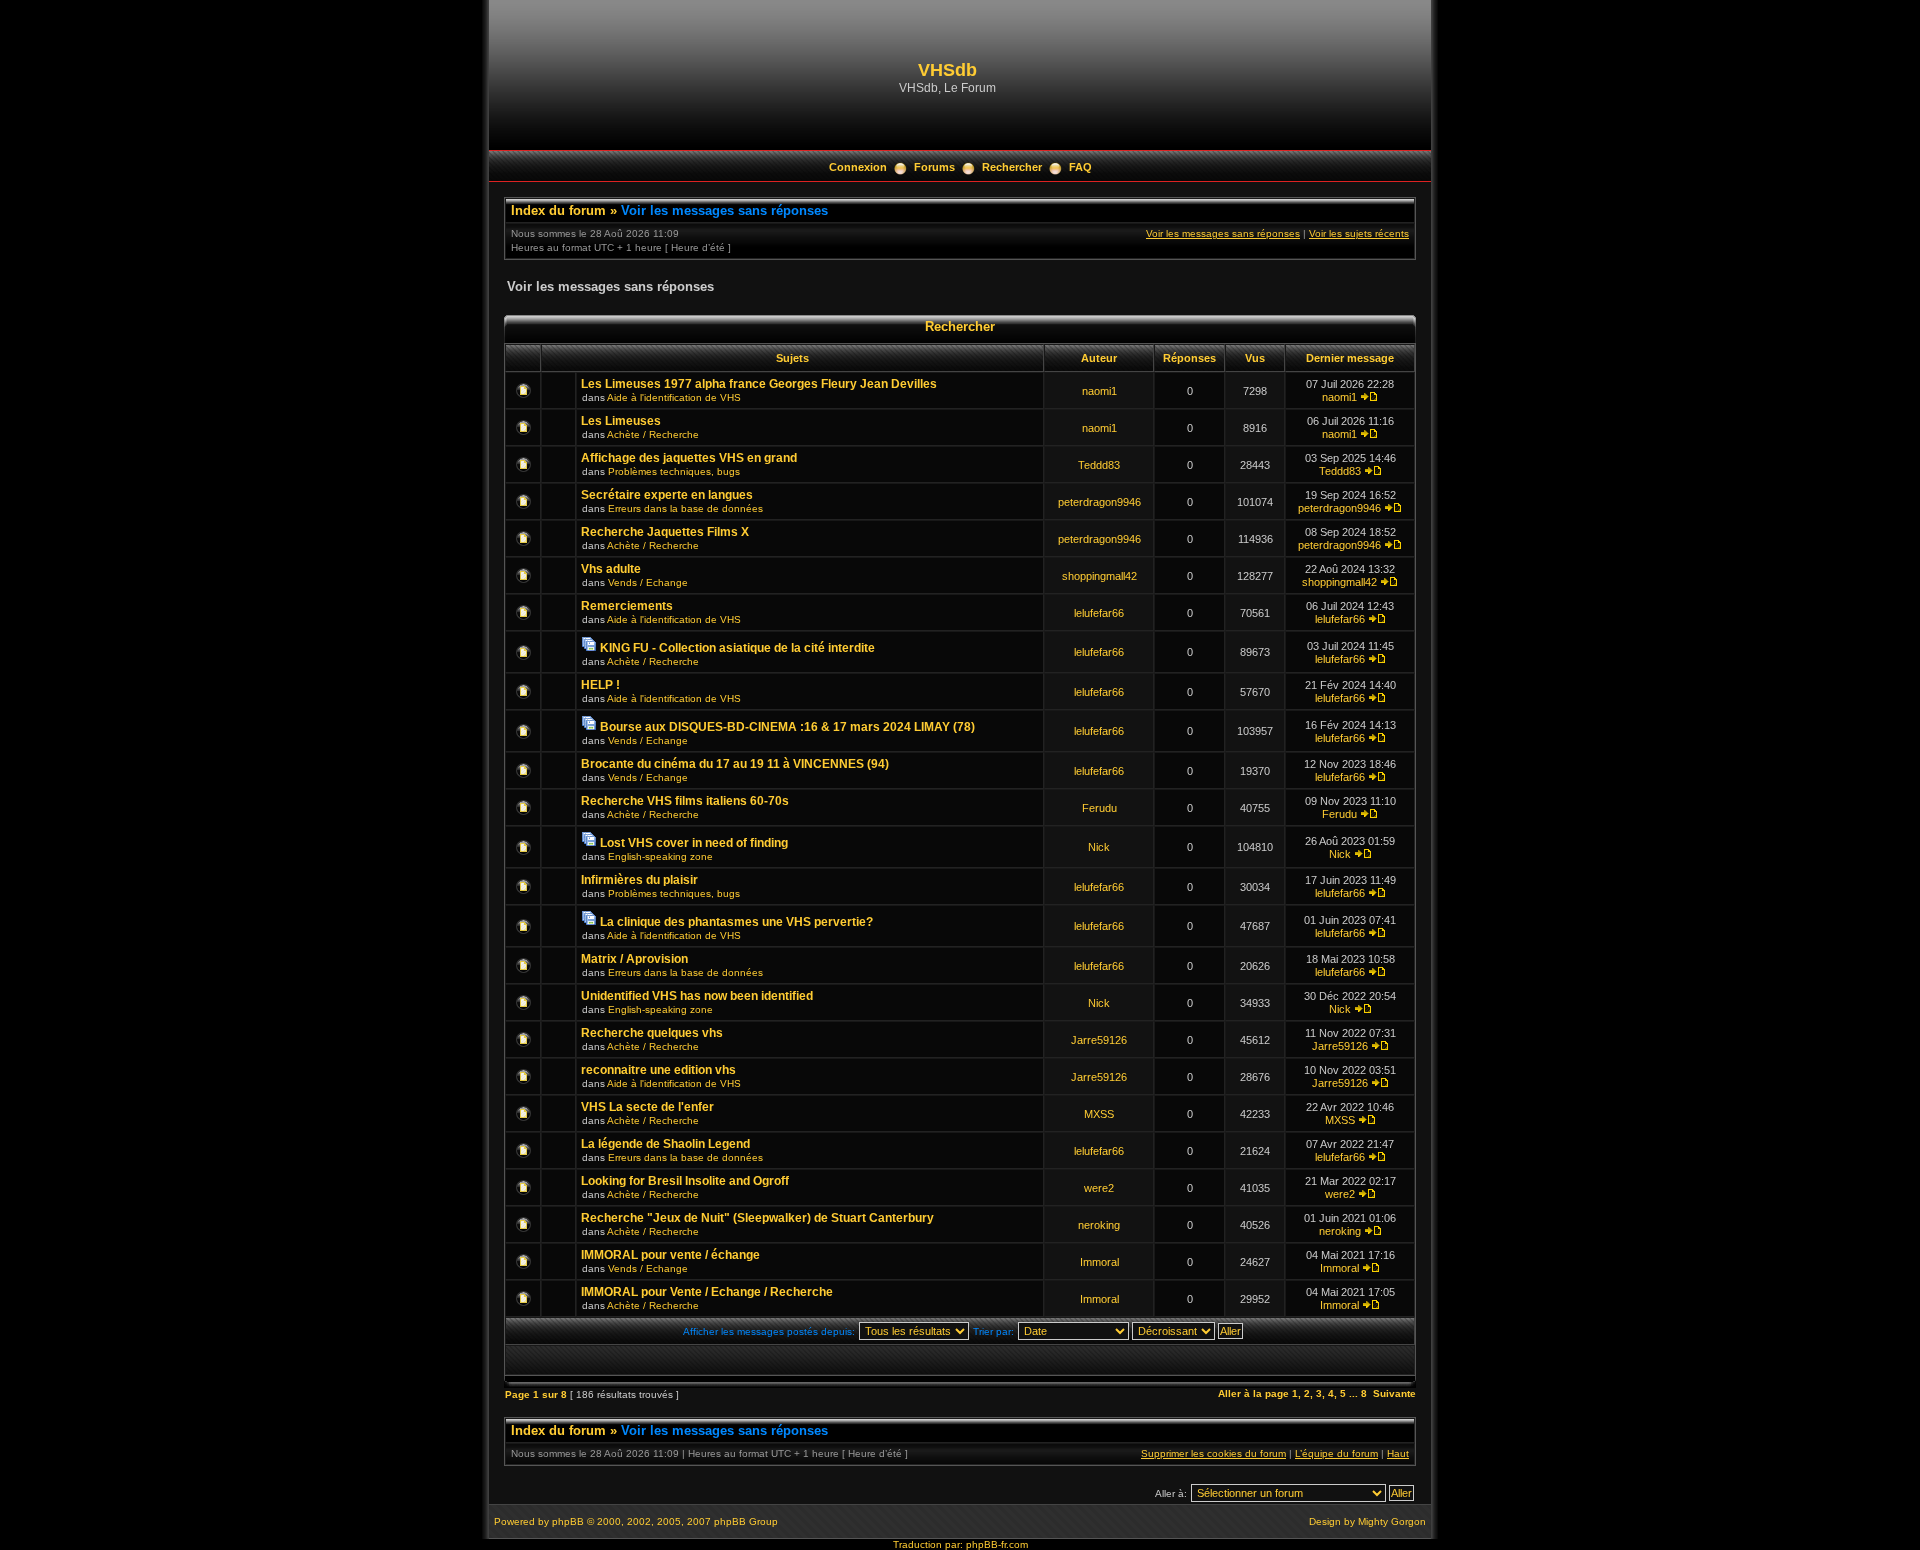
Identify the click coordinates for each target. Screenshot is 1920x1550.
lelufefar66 (1099, 613)
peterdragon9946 (1099, 502)
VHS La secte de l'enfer (647, 1107)
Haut (1398, 1453)
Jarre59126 (1099, 1040)
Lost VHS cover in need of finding (694, 843)
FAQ (1080, 167)
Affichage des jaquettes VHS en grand (689, 458)
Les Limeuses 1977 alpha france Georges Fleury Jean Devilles (759, 384)
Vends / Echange (648, 582)
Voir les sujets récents (1359, 233)
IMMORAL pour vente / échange (670, 1255)
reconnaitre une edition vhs (658, 1070)
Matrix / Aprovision (634, 959)
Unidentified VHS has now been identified (697, 996)
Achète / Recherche (653, 434)
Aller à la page (1253, 1393)
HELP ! (600, 685)
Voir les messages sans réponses (724, 210)
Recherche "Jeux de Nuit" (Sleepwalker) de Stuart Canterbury (757, 1218)
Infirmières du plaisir (639, 880)
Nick (1099, 847)
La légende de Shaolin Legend (665, 1144)
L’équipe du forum (1336, 1453)
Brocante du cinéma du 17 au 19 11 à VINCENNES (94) (735, 764)
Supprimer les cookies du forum (1213, 1453)
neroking (1099, 1225)
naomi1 (1099, 391)
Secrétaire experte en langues (667, 495)
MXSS (1099, 1114)
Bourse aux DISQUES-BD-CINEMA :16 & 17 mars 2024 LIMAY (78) (787, 727)
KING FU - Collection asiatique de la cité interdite (737, 648)
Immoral (1099, 1262)
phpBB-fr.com (997, 1544)
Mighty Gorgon (1392, 1521)
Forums (934, 167)
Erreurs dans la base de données (685, 508)
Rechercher (1012, 167)
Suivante (1394, 1393)
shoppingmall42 (1099, 576)
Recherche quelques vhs (652, 1033)
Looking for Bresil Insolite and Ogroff (685, 1181)
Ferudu (1099, 808)
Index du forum (558, 210)
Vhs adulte (611, 569)
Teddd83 (1099, 465)
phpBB (568, 1521)
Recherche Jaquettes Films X (665, 532)
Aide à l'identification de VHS (674, 397)
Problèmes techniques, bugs (674, 471)
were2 (1099, 1188)
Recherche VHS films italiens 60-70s (685, 801)
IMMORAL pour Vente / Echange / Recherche (707, 1292)
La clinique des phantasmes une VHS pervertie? (736, 922)
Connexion (858, 167)
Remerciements (627, 606)
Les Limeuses (621, 421)
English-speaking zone (660, 856)
